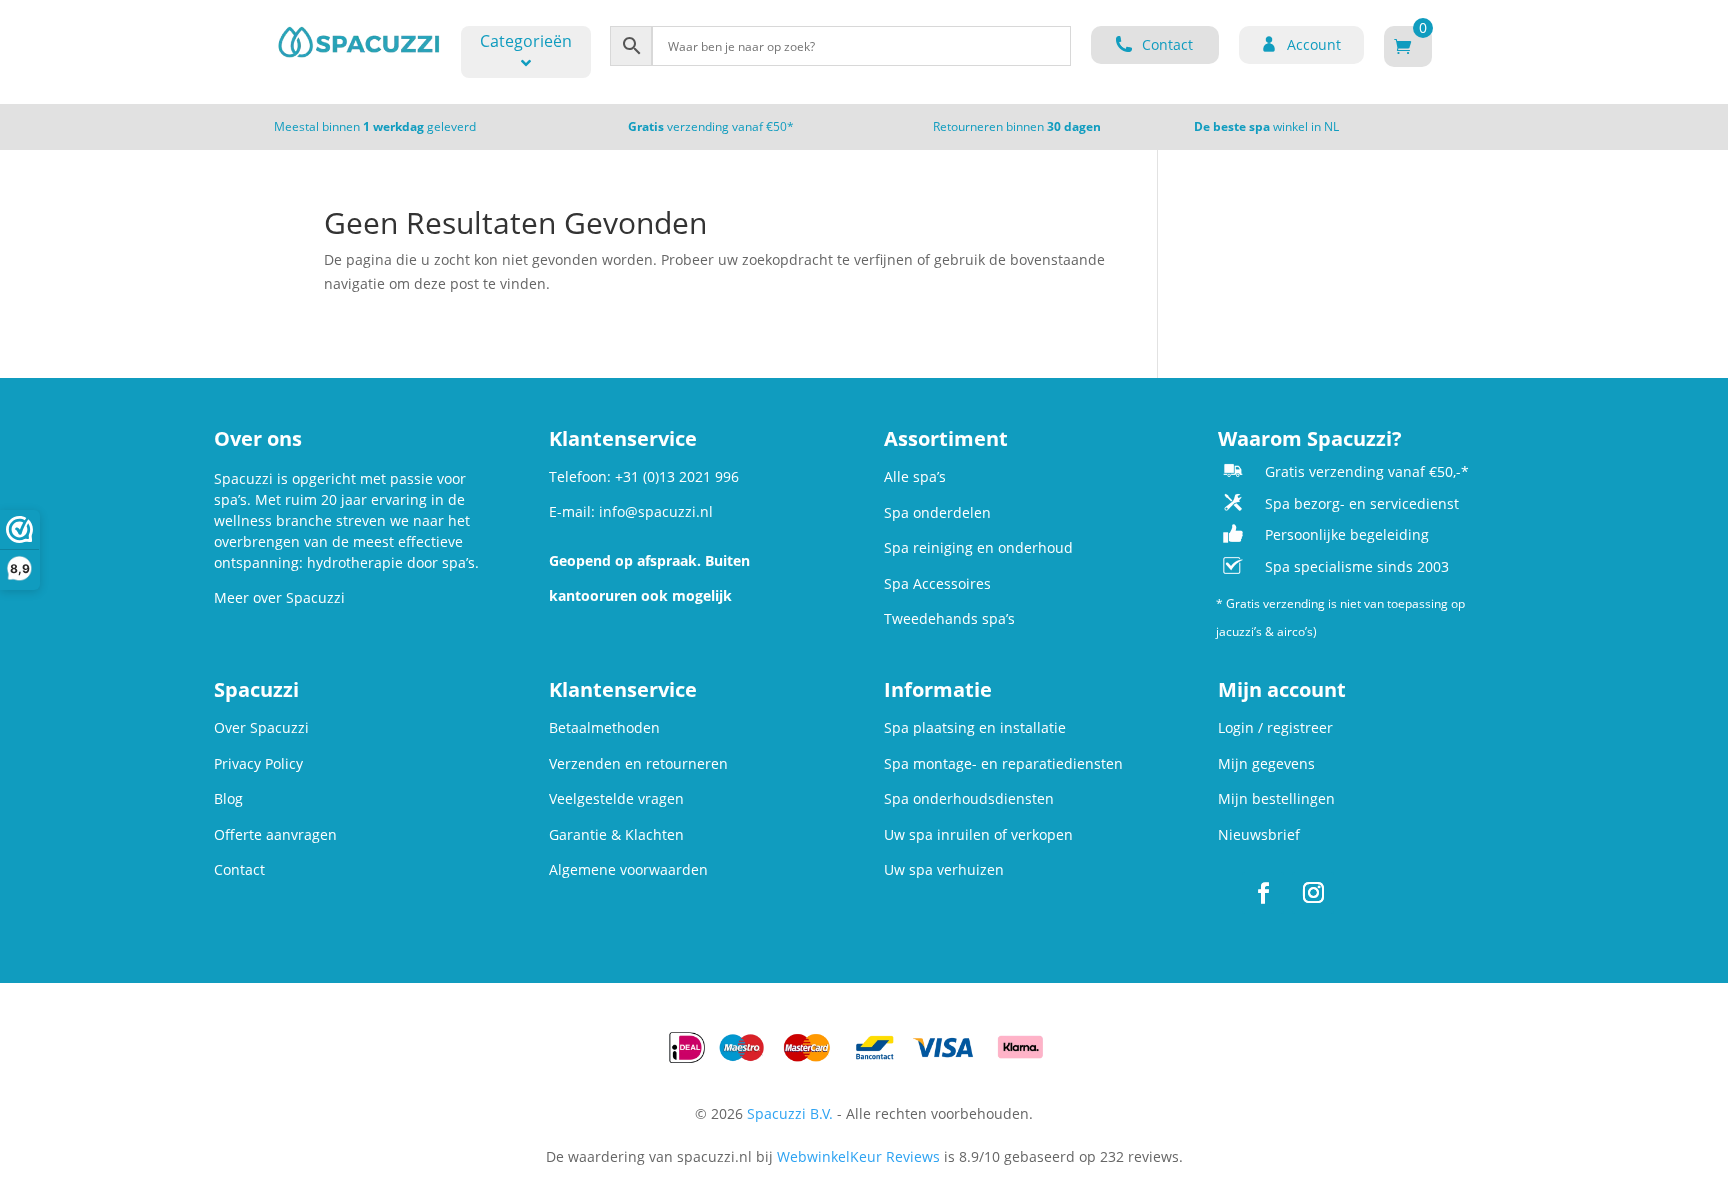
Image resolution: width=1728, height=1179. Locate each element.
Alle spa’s (915, 476)
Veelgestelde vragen (616, 798)
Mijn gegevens (1266, 763)
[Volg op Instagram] (1313, 893)
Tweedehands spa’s (949, 618)
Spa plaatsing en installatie (975, 727)
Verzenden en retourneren (638, 763)
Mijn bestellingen (1276, 798)
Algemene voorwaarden (628, 869)
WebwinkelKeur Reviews (858, 1156)
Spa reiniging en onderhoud (978, 547)
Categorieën (526, 41)
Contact (239, 869)
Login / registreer (1275, 727)
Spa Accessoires (937, 583)
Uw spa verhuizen (944, 869)
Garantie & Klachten (616, 834)
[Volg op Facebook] (1263, 893)
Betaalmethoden (604, 727)
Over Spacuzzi (261, 727)
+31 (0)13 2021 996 (677, 476)
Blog (228, 798)
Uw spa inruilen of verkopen (978, 834)
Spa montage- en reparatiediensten (1003, 763)
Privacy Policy (258, 763)
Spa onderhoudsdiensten (969, 798)
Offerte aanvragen (275, 834)
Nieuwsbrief (1259, 834)
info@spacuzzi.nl (656, 511)
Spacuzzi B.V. (790, 1113)
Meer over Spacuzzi (279, 597)
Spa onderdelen (937, 512)
